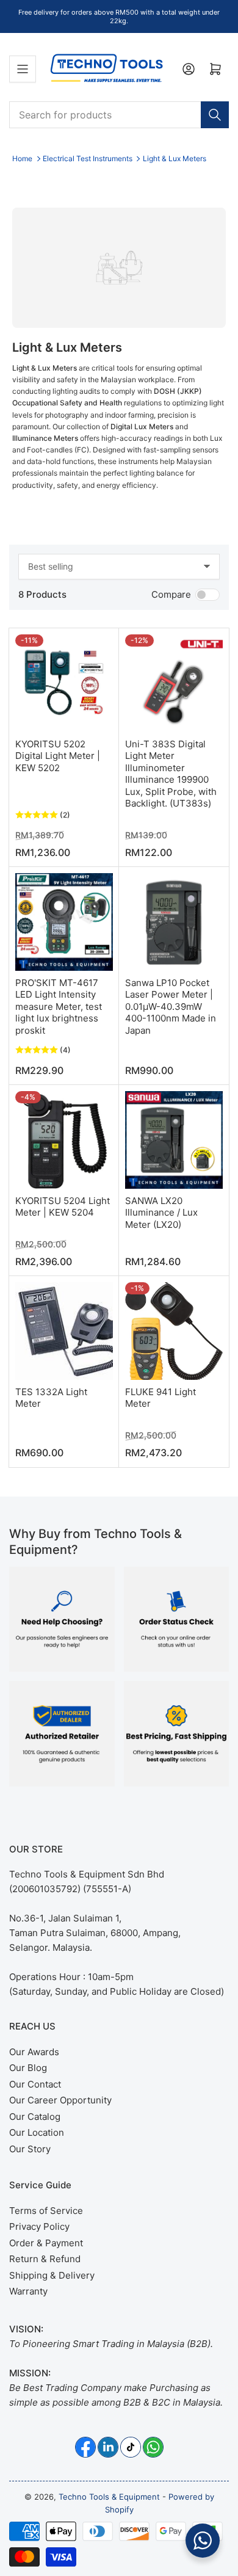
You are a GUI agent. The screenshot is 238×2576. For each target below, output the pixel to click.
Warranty (28, 2291)
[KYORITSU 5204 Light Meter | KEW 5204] (64, 1140)
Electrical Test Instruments (88, 158)
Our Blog (28, 2068)
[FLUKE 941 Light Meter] (174, 1331)
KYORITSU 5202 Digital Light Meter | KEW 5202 (58, 756)
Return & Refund (45, 2259)
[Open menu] (23, 69)
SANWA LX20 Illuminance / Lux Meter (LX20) (161, 1213)
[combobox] (119, 115)
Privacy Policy (39, 2226)
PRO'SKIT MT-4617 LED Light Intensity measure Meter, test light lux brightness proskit (59, 1007)
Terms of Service (46, 2211)
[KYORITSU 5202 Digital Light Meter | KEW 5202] (64, 683)
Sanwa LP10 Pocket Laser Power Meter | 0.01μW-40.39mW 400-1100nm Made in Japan (171, 1007)
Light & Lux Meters (175, 158)
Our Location (37, 2132)
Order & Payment (46, 2243)
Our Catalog (35, 2117)
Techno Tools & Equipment (109, 2497)
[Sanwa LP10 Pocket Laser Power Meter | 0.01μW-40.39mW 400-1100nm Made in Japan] (174, 922)
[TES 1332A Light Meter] (64, 1331)
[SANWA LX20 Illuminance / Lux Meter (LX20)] (174, 1140)
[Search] (215, 115)
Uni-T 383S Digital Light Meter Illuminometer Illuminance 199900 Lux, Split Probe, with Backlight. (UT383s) (171, 774)
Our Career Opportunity (60, 2100)
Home (22, 158)
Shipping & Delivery (52, 2275)
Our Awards (34, 2052)
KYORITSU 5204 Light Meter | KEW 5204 (63, 1207)
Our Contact (35, 2084)
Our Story (30, 2149)
